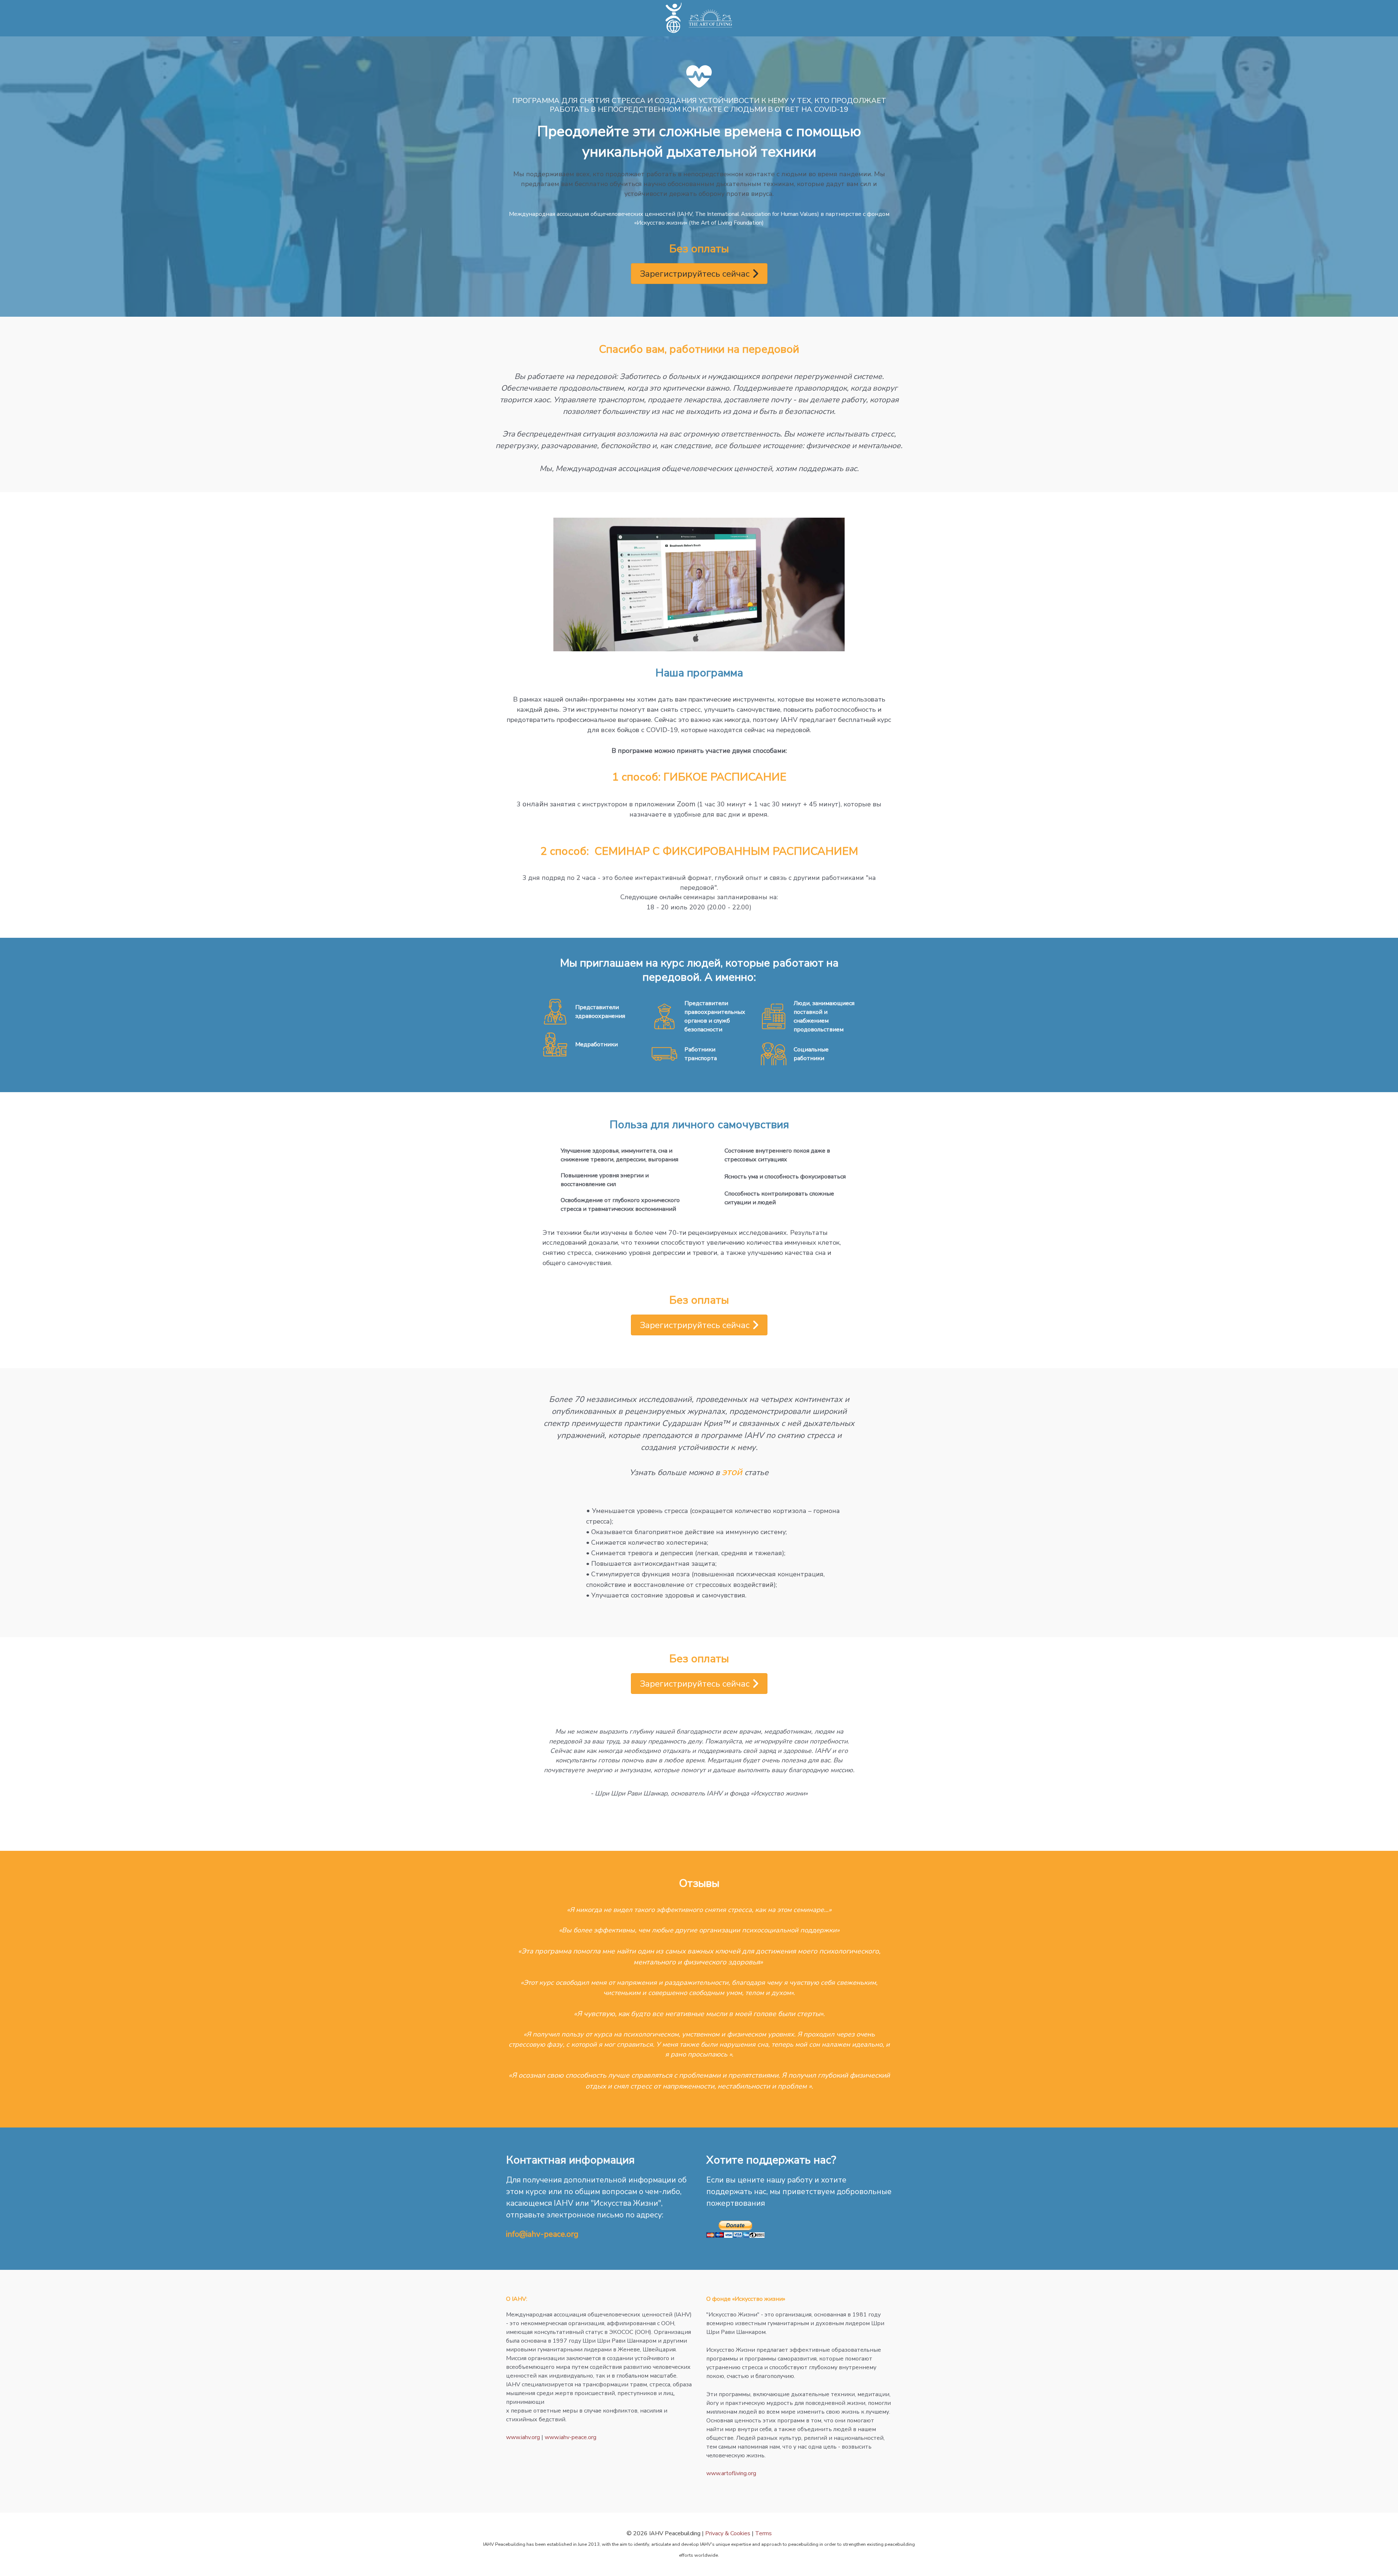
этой (732, 1472)
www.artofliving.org (731, 2473)
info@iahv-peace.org (542, 2234)
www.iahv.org (523, 2437)
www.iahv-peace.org (570, 2437)
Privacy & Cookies (728, 2533)
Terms (763, 2533)
